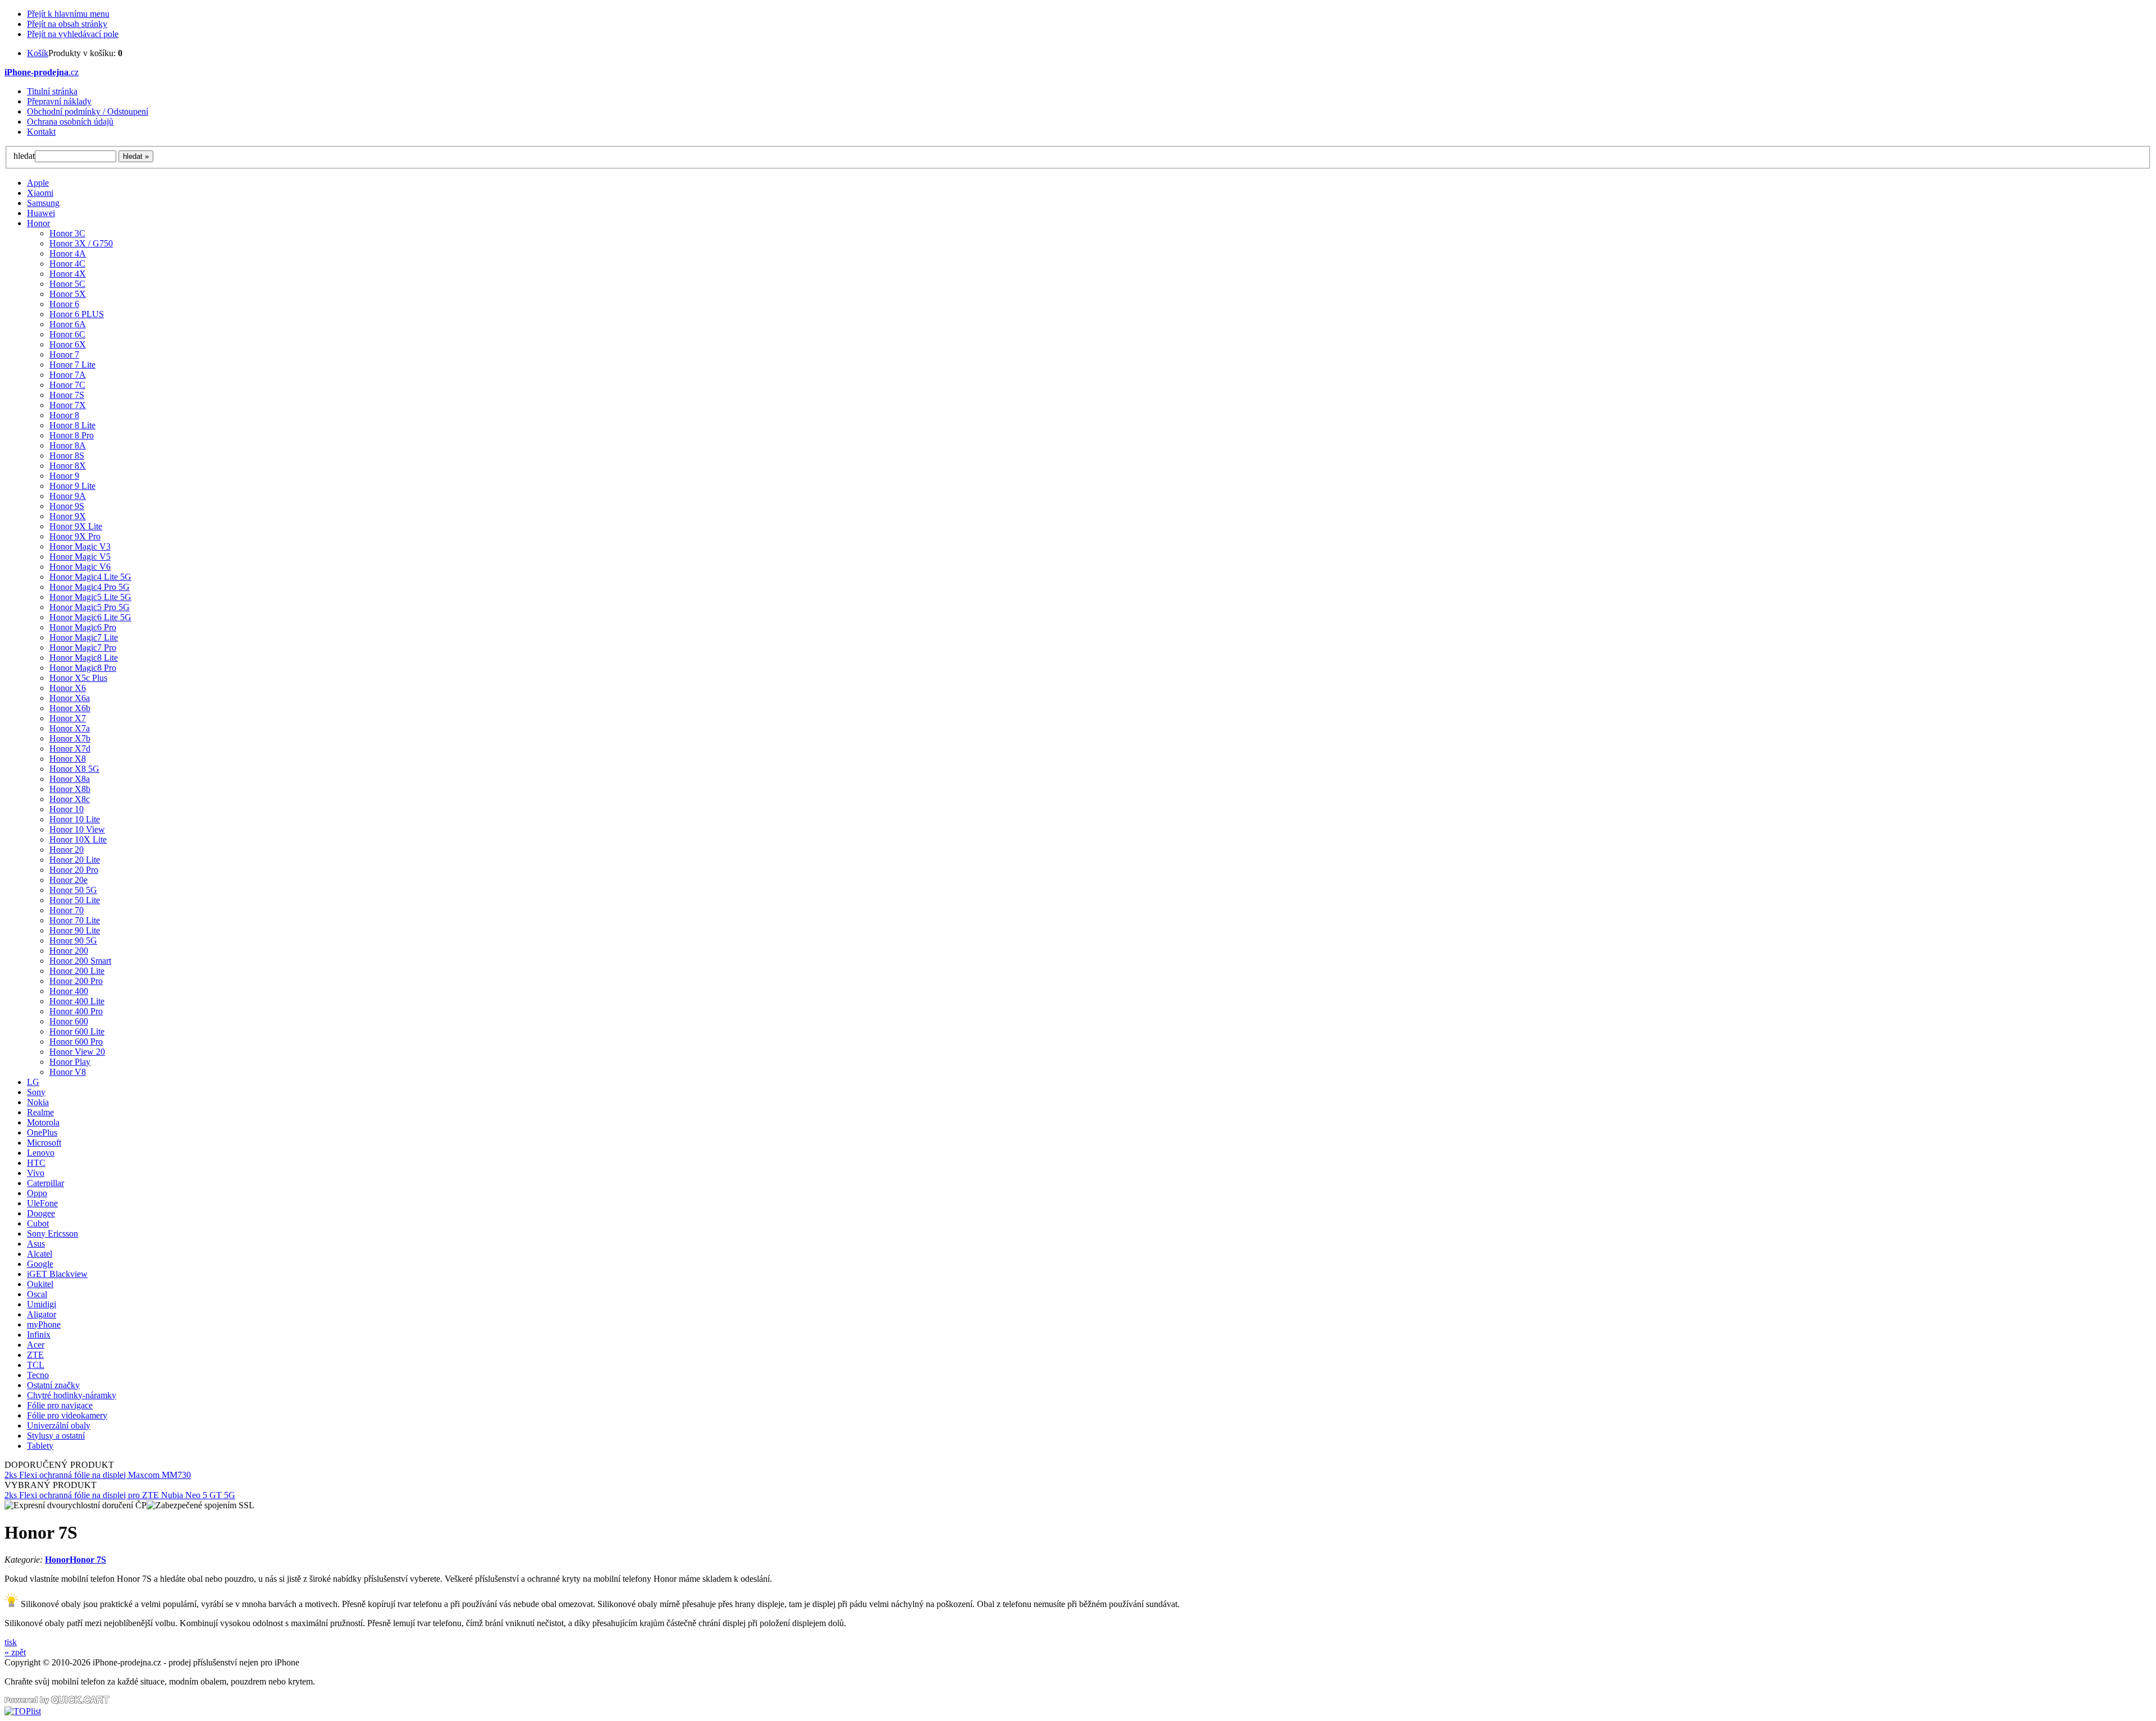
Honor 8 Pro (72, 435)
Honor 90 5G (73, 940)
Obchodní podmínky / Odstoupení (88, 111)
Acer (36, 1345)
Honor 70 (67, 910)
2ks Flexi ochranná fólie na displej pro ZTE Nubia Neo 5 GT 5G (120, 1495)
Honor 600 (69, 1021)
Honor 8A (68, 445)
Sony (36, 1092)
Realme (40, 1112)
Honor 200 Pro (76, 981)
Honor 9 (64, 476)
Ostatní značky (53, 1385)
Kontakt (41, 132)
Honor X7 (68, 718)
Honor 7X (68, 405)
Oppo (37, 1193)
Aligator (42, 1314)
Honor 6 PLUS (77, 314)
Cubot (38, 1223)
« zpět (15, 1652)
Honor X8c (70, 799)
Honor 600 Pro (76, 1042)
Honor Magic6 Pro (83, 627)
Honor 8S (67, 456)
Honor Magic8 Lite (84, 658)
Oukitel (40, 1284)
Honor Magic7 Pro (83, 647)
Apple (38, 183)
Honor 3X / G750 (81, 243)
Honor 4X (68, 274)
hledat (24, 156)
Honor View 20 (77, 1052)
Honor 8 (64, 415)
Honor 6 (64, 304)
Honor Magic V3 (80, 546)
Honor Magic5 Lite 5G (90, 597)
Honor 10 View (77, 829)
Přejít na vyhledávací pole (73, 34)
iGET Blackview (57, 1274)
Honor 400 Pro (76, 1011)
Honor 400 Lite (77, 1001)
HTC (36, 1163)
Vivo (36, 1173)
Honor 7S (67, 395)
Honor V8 (68, 1072)
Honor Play (70, 1062)
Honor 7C (67, 385)
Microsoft (44, 1143)
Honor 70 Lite (75, 920)
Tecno (38, 1375)
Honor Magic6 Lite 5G (90, 617)
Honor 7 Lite (72, 365)
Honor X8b (70, 789)
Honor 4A (68, 253)
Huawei (41, 213)
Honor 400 (69, 991)
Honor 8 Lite (72, 425)
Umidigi (42, 1304)
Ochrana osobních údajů (70, 122)
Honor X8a (70, 779)
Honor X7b (70, 738)
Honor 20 (67, 850)
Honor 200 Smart (80, 961)
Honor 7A (68, 375)
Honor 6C (67, 334)
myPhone (44, 1324)
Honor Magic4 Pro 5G (90, 587)
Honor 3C (67, 233)
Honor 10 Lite (75, 819)
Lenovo (41, 1153)
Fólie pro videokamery (67, 1415)
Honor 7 (64, 354)
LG (33, 1082)
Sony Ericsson (52, 1233)
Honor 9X (68, 516)
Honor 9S (67, 506)
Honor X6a (70, 698)
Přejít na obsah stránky (67, 24)
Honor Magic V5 (80, 557)
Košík (38, 53)
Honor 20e (68, 880)
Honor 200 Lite (77, 971)
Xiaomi (40, 193)
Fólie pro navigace (60, 1405)
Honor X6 (68, 688)
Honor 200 (69, 951)
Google (40, 1264)
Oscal (37, 1294)
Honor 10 (67, 809)
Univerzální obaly (59, 1425)
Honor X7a (70, 728)
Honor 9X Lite (76, 526)
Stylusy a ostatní (56, 1436)
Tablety (40, 1446)
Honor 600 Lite (77, 1031)
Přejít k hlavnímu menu (68, 14)
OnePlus (42, 1132)
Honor (38, 223)
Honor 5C (67, 284)
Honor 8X (68, 466)
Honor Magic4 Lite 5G (90, 577)
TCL (36, 1365)
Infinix (39, 1335)
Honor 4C (67, 264)
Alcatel (40, 1254)
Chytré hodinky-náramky (72, 1395)
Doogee (41, 1213)
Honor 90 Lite (75, 930)
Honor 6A (68, 324)
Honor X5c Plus (78, 678)
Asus (36, 1244)
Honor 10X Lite (78, 839)
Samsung (43, 203)
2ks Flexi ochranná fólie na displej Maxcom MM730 (98, 1475)
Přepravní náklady (59, 101)
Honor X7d (70, 749)
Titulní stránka (52, 91)
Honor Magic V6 (80, 567)
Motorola (43, 1122)
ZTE (35, 1355)
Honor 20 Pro (74, 870)
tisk (11, 1642)
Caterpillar (45, 1183)
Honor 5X (68, 294)
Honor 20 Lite (75, 860)
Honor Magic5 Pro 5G (90, 607)
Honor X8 (68, 759)
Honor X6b (70, 708)
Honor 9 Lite (72, 486)
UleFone (42, 1203)
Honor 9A (68, 496)
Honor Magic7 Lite (84, 637)
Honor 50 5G (73, 890)
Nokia (38, 1102)
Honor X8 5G (74, 769)
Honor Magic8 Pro (83, 668)
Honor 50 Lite (75, 900)
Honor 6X (68, 344)
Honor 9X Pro (75, 536)
